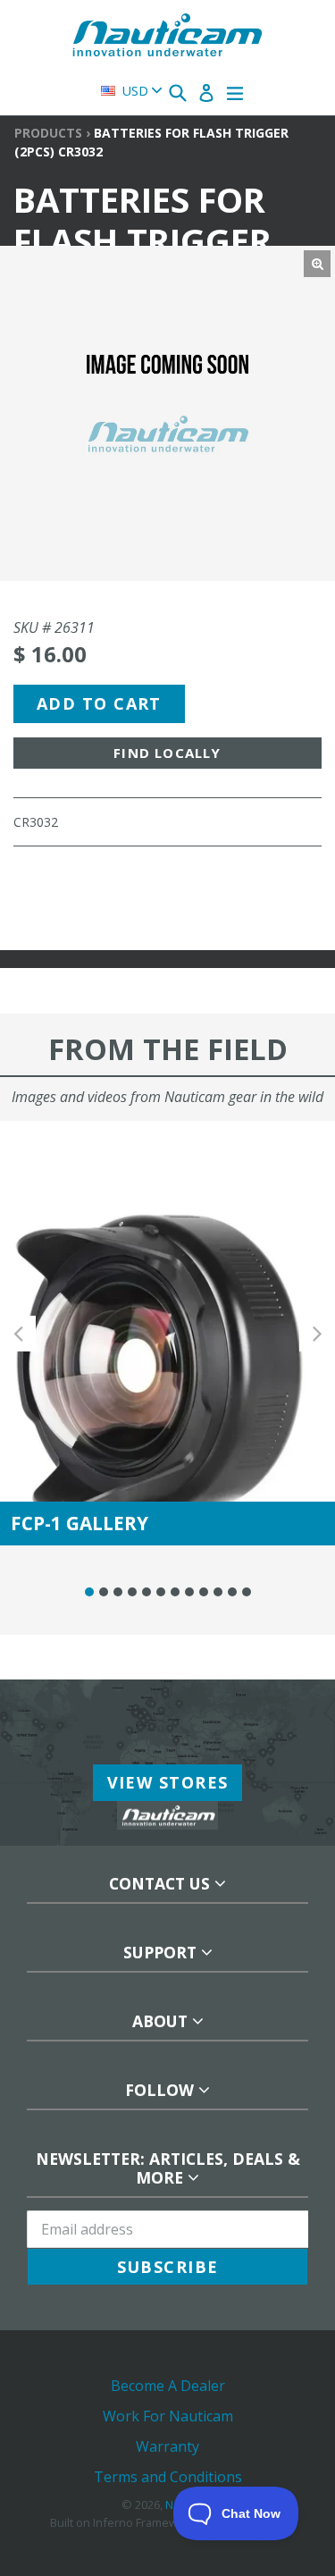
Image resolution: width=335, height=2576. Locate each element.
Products (48, 133)
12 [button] (247, 1592)
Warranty (167, 2446)
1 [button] (89, 1592)
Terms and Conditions (168, 2477)
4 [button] (132, 1592)
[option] (167, 1333)
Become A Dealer (168, 2386)
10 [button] (218, 1592)
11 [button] (232, 1592)
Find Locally (167, 753)
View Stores (168, 1782)
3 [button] (118, 1592)
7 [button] (175, 1592)
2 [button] (104, 1592)
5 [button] (147, 1592)
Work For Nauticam (168, 2416)
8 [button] (189, 1592)
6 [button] (161, 1592)
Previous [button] (18, 1333)
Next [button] (317, 1333)
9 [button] (204, 1592)
